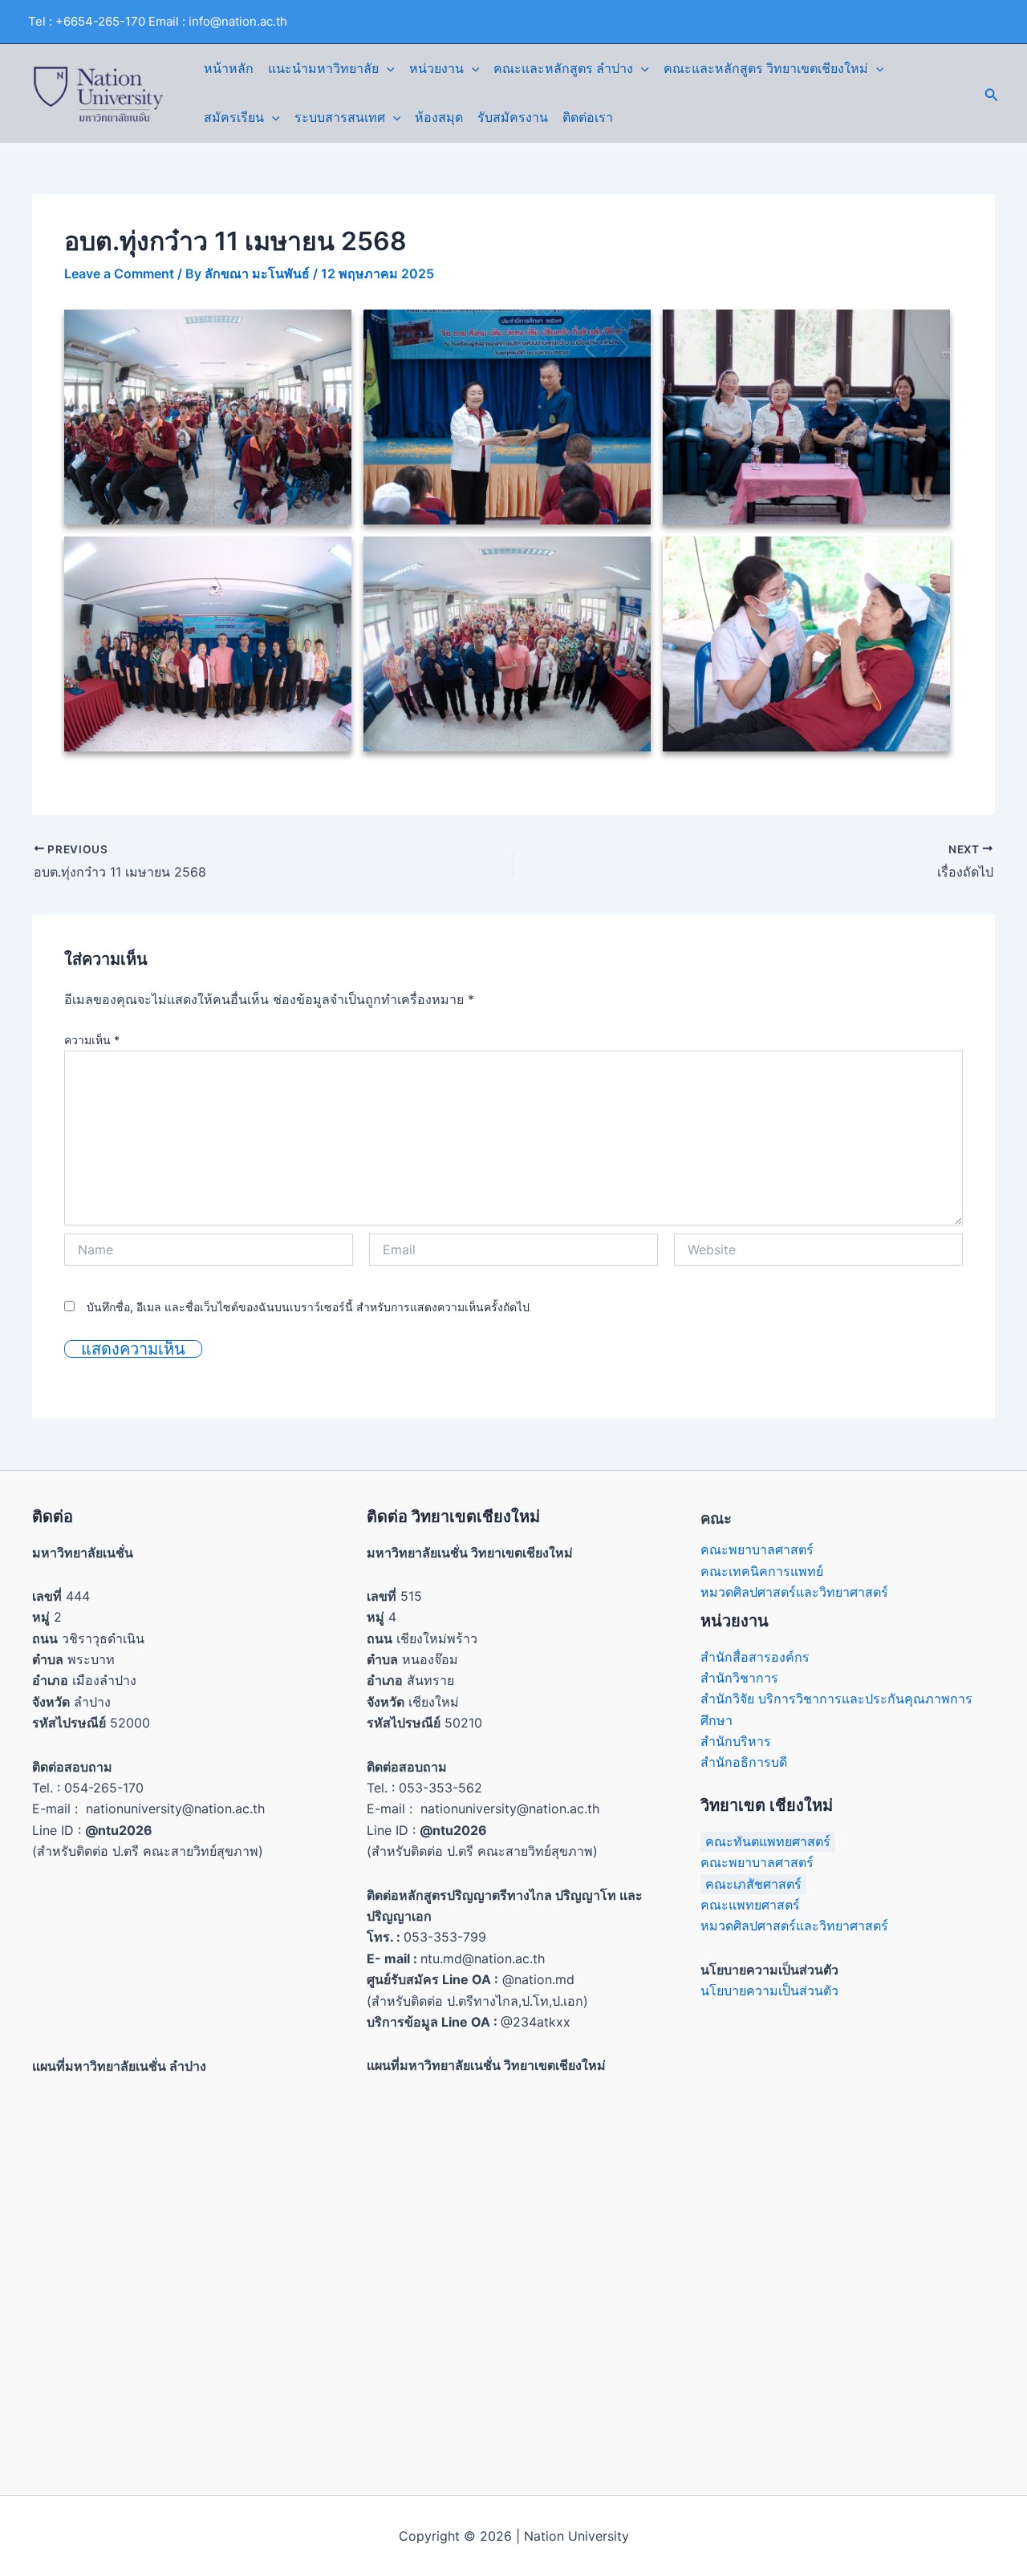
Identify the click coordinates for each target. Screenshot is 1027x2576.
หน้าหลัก (229, 69)
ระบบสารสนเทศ (340, 117)
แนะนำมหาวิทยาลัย (323, 69)
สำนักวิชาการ (739, 1678)
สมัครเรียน (234, 117)
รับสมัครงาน (513, 117)
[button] (387, 69)
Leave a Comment (119, 273)
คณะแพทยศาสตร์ (750, 1905)
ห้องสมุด (439, 117)
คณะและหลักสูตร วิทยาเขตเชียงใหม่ (766, 69)
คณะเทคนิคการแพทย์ (762, 1571)
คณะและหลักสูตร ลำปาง (563, 69)
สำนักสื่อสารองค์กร (755, 1657)
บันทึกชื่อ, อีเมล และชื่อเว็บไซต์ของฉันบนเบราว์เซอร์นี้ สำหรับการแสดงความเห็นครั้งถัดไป (308, 1307)
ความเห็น (92, 1040)
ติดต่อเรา (588, 117)
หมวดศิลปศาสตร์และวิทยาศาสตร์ (794, 1592)
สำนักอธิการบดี (744, 1762)
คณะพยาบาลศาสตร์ (757, 1549)
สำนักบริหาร (736, 1741)
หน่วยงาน (436, 69)
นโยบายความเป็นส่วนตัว (769, 1991)
